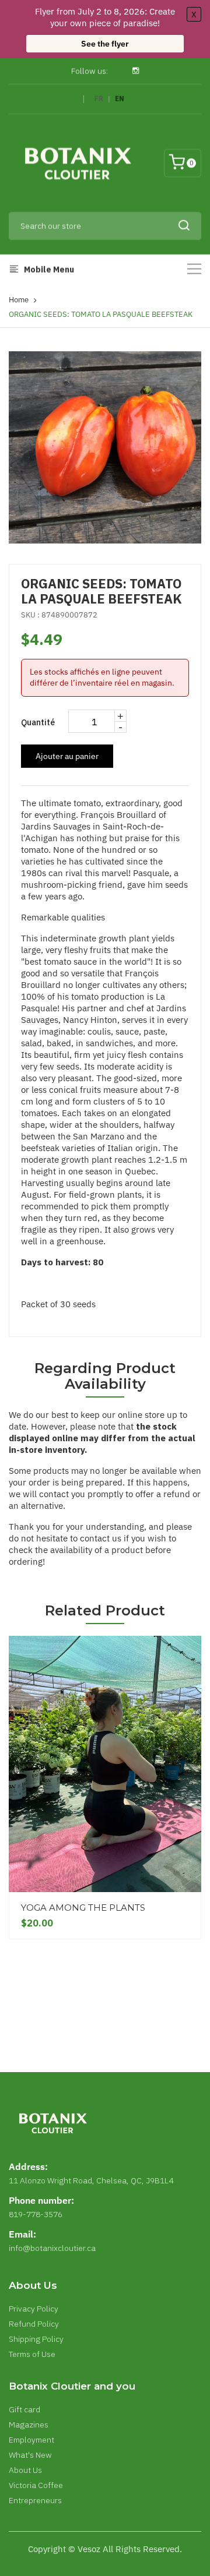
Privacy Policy (34, 2309)
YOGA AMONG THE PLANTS (83, 1908)
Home (19, 300)
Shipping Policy (36, 2339)
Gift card (24, 2409)
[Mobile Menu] (194, 269)
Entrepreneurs (35, 2500)
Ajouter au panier (67, 756)
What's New (30, 2455)
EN (120, 99)
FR (99, 99)
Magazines (29, 2425)
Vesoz (89, 2549)
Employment (32, 2440)
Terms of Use (32, 2354)
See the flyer (105, 44)
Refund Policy (34, 2324)
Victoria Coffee (36, 2485)
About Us (25, 2470)
